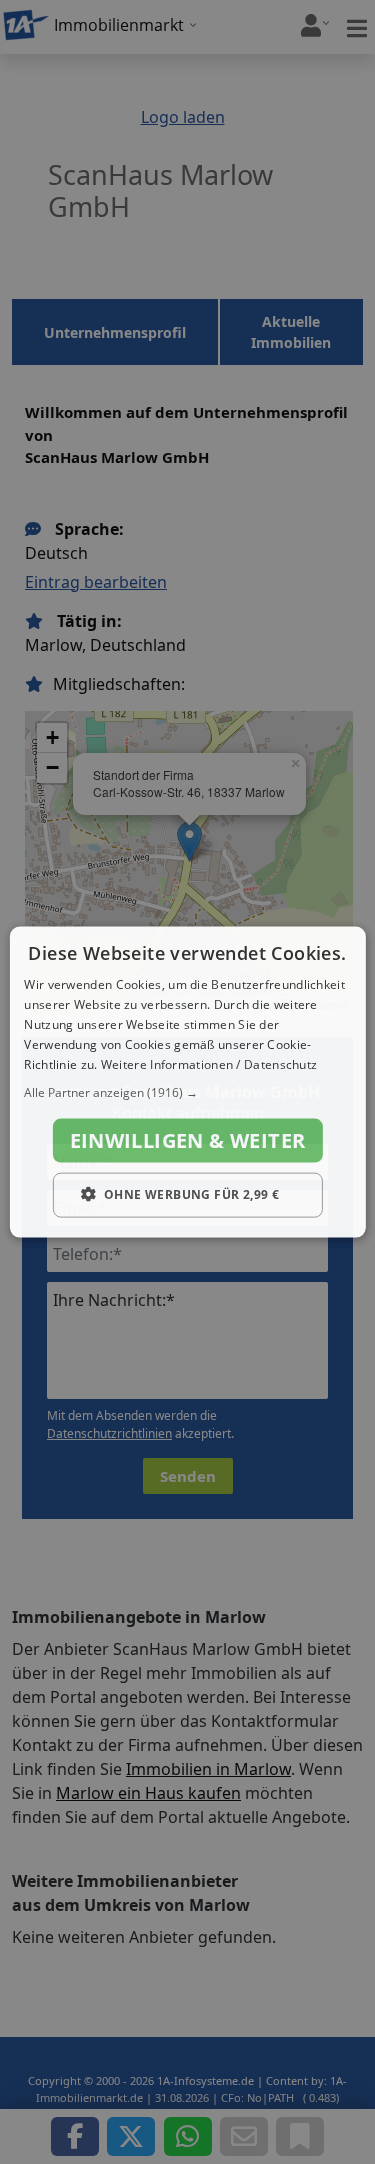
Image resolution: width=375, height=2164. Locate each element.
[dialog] (187, 1082)
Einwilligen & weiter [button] (188, 1140)
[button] (187, 1093)
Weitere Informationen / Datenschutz (209, 1063)
